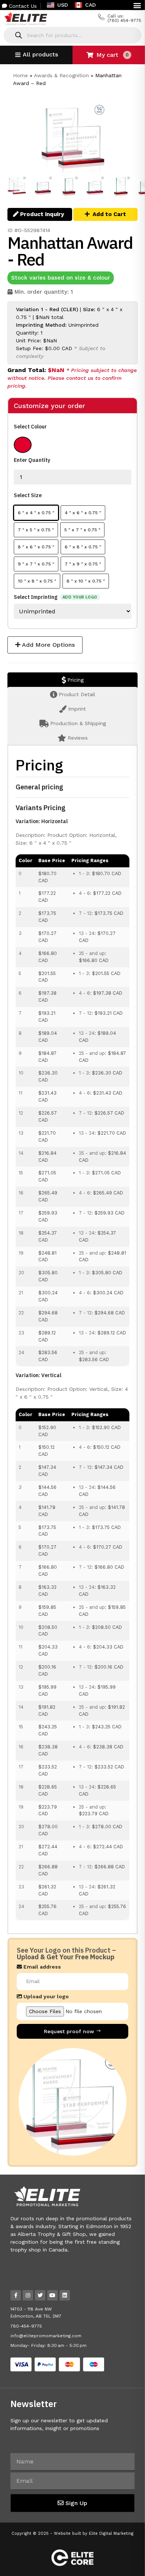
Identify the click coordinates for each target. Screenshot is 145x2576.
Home (20, 75)
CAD (91, 5)
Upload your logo (45, 1997)
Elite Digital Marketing (111, 2533)
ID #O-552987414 (29, 230)
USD (63, 5)
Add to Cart (109, 214)
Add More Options (48, 645)
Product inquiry (41, 214)
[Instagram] (28, 2295)
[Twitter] (40, 2295)
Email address (41, 1967)
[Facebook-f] (16, 2295)
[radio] (23, 445)
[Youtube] (52, 2295)
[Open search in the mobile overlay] (72, 35)
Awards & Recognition (61, 75)
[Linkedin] (65, 2295)
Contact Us (22, 6)
